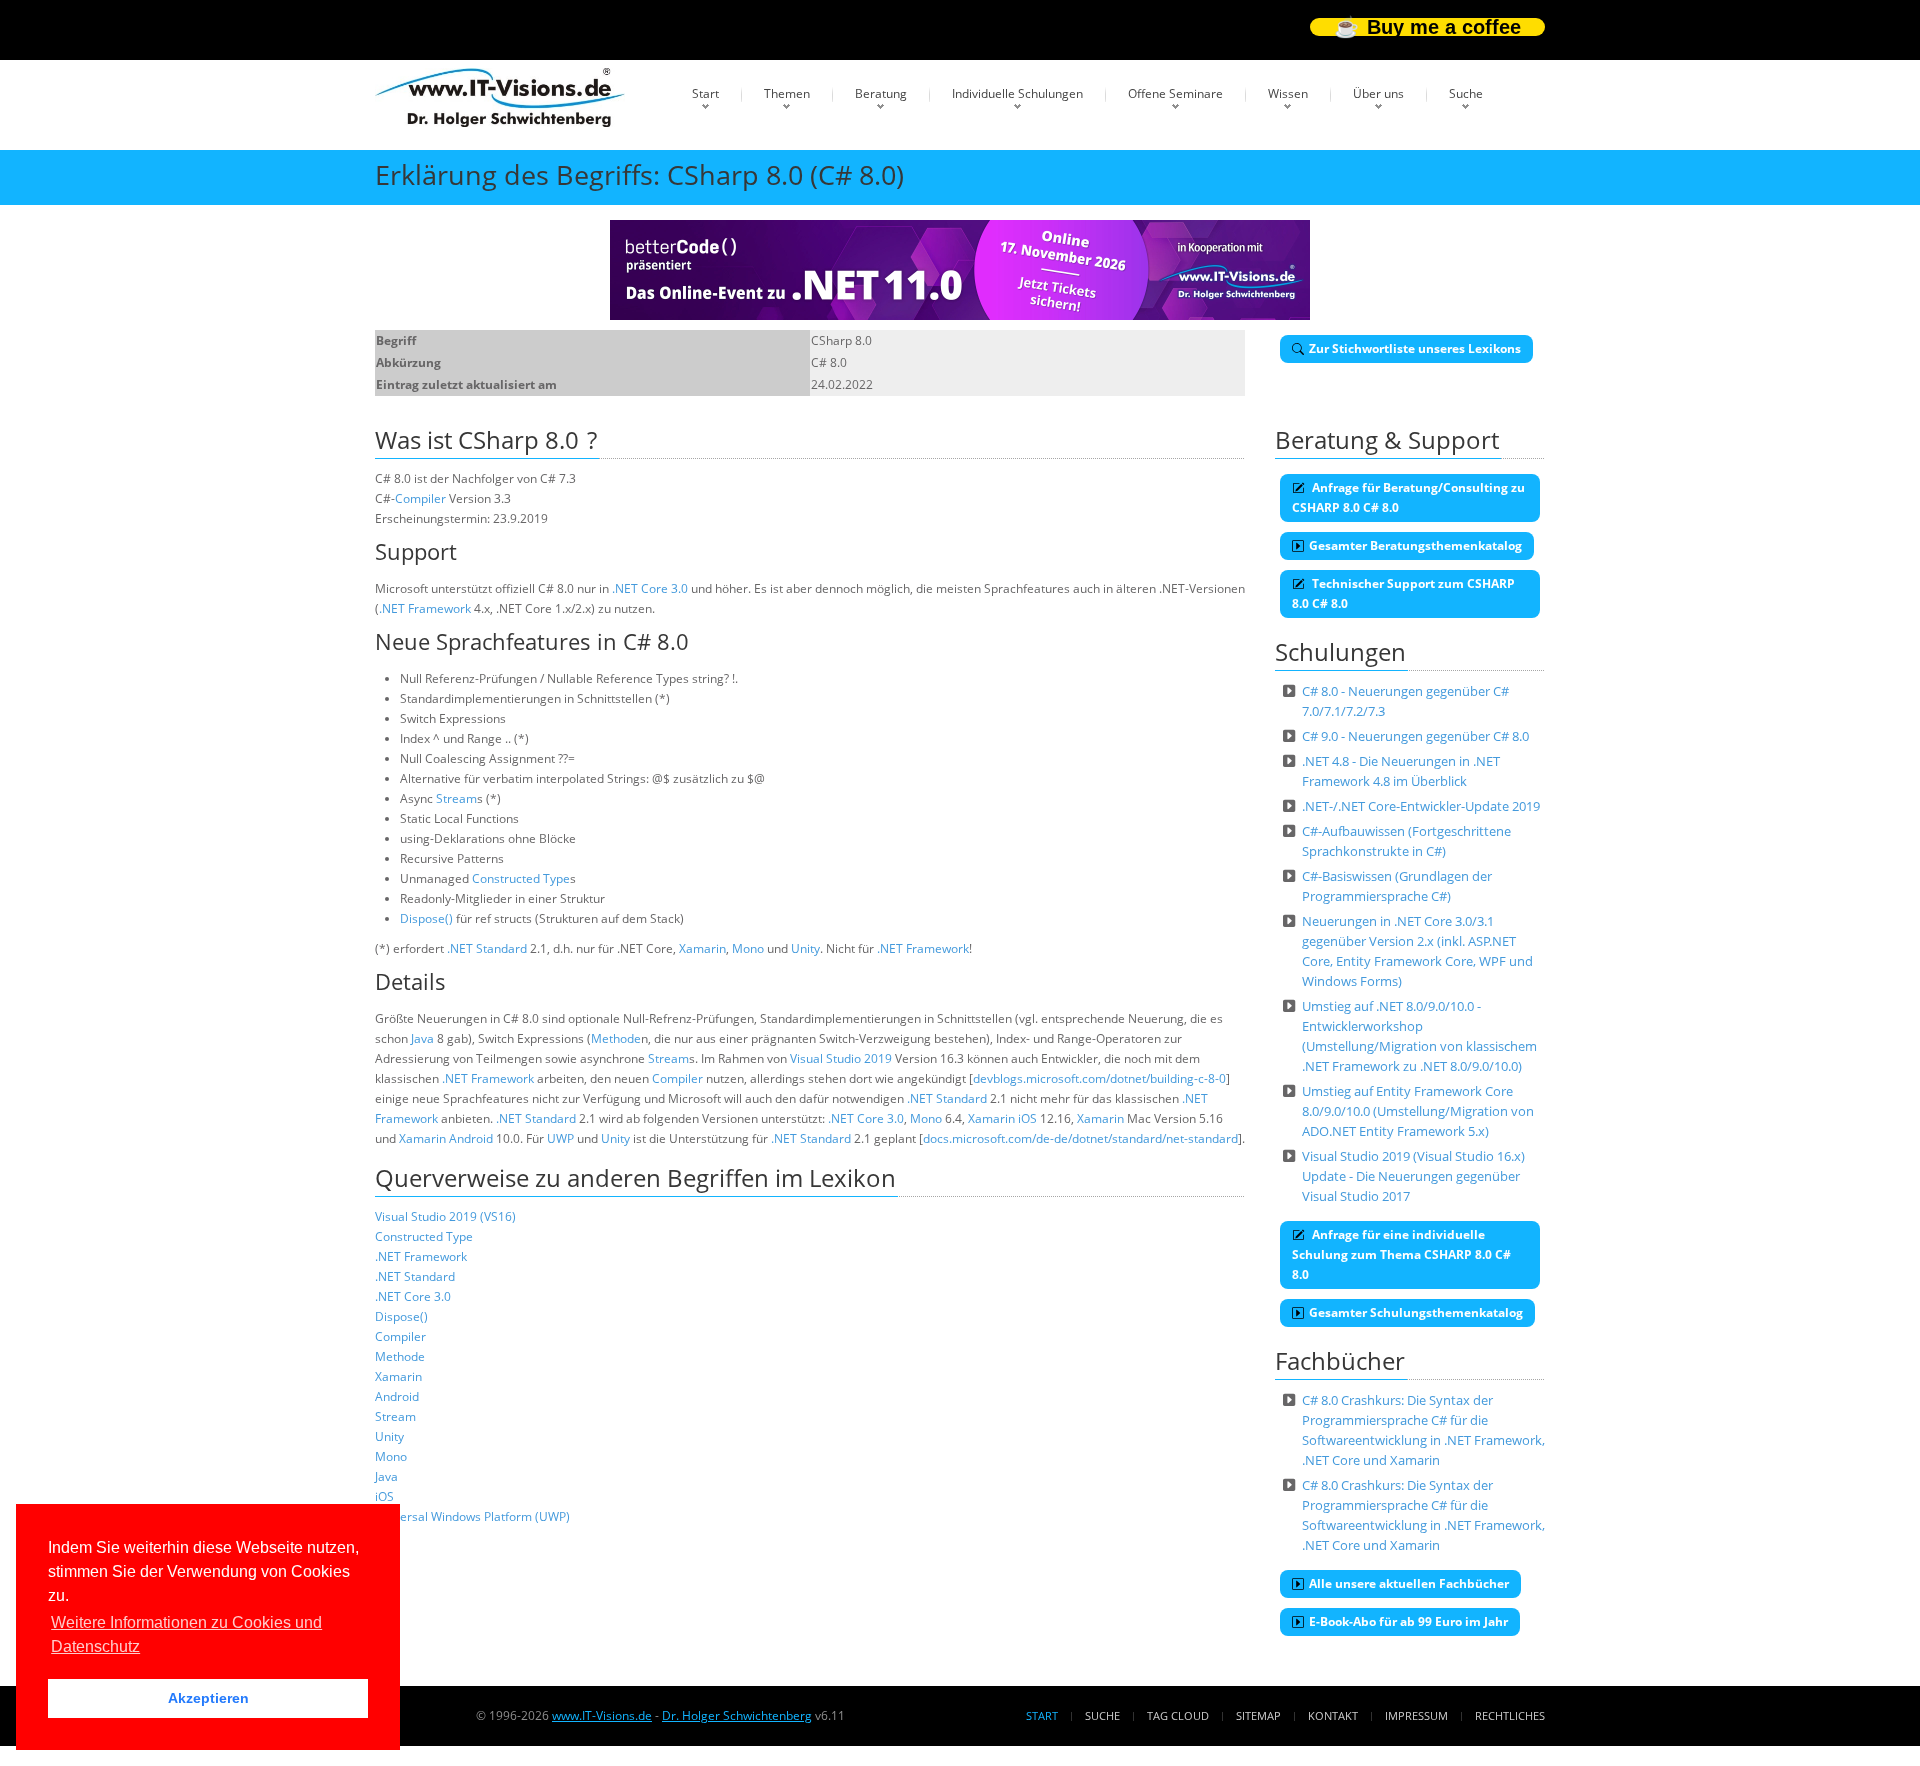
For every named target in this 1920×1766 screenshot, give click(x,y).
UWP (560, 1138)
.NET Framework (425, 608)
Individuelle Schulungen (1017, 93)
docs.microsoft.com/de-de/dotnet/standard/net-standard (1080, 1138)
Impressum (1416, 1715)
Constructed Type (521, 878)
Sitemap (1258, 1715)
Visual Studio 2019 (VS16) (445, 1216)
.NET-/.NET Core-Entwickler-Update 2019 (1421, 806)
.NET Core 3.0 (650, 588)
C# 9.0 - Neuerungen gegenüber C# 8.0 (1415, 736)
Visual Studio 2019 (841, 1058)
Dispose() (426, 918)
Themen (787, 93)
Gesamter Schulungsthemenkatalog (1416, 1312)
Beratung (881, 93)
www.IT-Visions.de (602, 1715)
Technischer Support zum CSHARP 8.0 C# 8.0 (1403, 593)
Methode (616, 1038)
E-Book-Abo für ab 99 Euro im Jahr (1408, 1621)
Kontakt (1333, 1715)
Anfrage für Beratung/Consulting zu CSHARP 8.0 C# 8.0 (1408, 497)
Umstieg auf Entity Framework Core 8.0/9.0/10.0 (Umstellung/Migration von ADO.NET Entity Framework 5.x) (1418, 1111)
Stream (456, 798)
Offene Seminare (1175, 93)
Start (705, 93)
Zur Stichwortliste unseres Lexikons (1415, 348)
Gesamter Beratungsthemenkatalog (1415, 545)
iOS (1027, 1118)
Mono (748, 948)
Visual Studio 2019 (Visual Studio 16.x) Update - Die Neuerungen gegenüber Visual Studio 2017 (1413, 1176)
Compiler (420, 498)
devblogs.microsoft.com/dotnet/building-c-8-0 (1099, 1078)
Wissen (1288, 93)
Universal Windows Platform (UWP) (472, 1516)
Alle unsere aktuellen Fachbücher (1409, 1583)
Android (471, 1138)
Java (422, 1038)
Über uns (1378, 93)
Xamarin (702, 948)
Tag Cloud (1178, 1715)
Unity (805, 948)
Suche (1466, 93)
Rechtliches (1510, 1715)
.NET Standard (487, 948)
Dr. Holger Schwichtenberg (737, 1715)
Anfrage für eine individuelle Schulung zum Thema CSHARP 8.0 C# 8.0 (1401, 1254)
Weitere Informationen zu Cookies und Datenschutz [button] (186, 1634)
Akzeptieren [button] (208, 1698)
